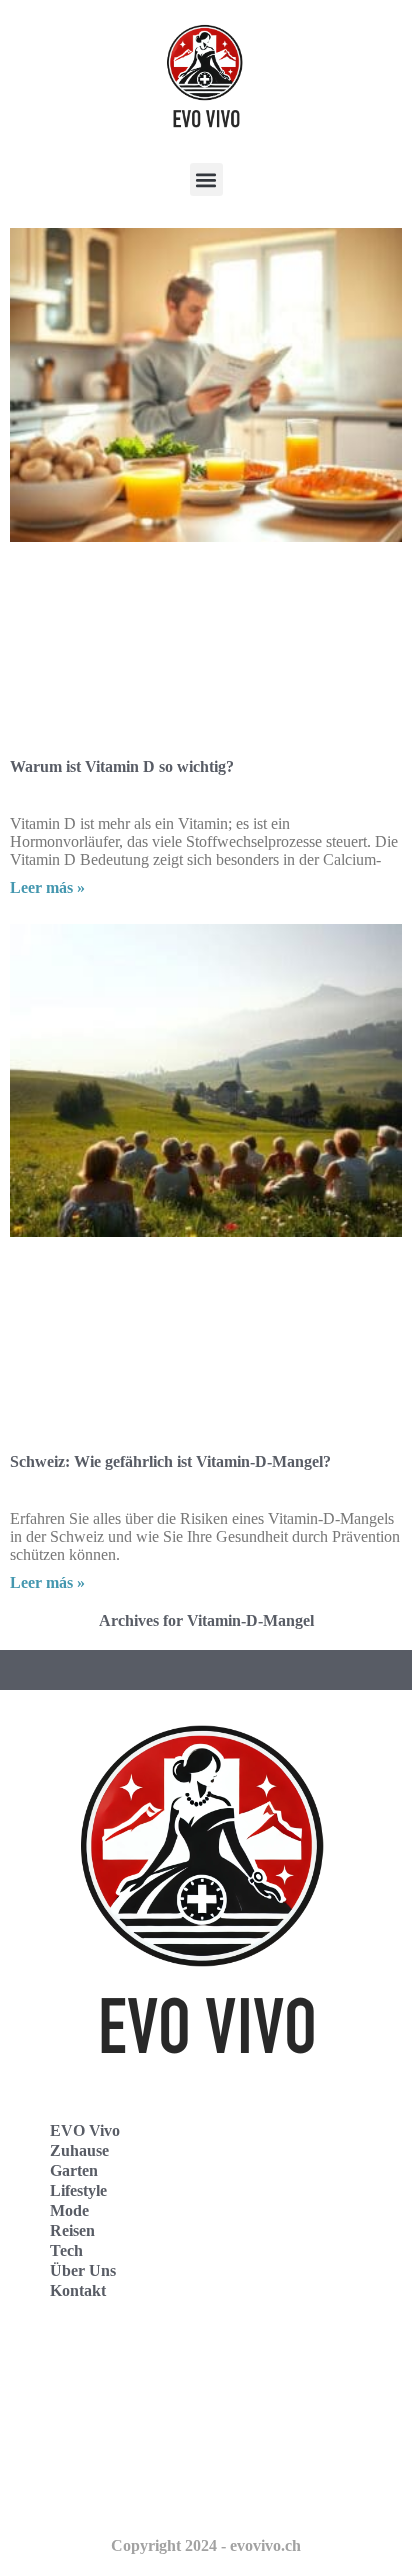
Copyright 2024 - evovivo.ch (206, 2545)
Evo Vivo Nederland (99, 2450)
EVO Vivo (85, 2130)
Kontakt (78, 2290)
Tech (66, 2250)
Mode (69, 2210)
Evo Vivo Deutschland (105, 2362)
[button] (206, 179)
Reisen (72, 2230)
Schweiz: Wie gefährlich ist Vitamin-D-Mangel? (170, 1461)
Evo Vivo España (88, 2406)
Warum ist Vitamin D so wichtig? (122, 766)
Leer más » (47, 887)
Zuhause (79, 2150)
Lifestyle (78, 2190)
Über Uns (83, 2270)
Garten (74, 2170)
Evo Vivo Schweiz (90, 2494)
